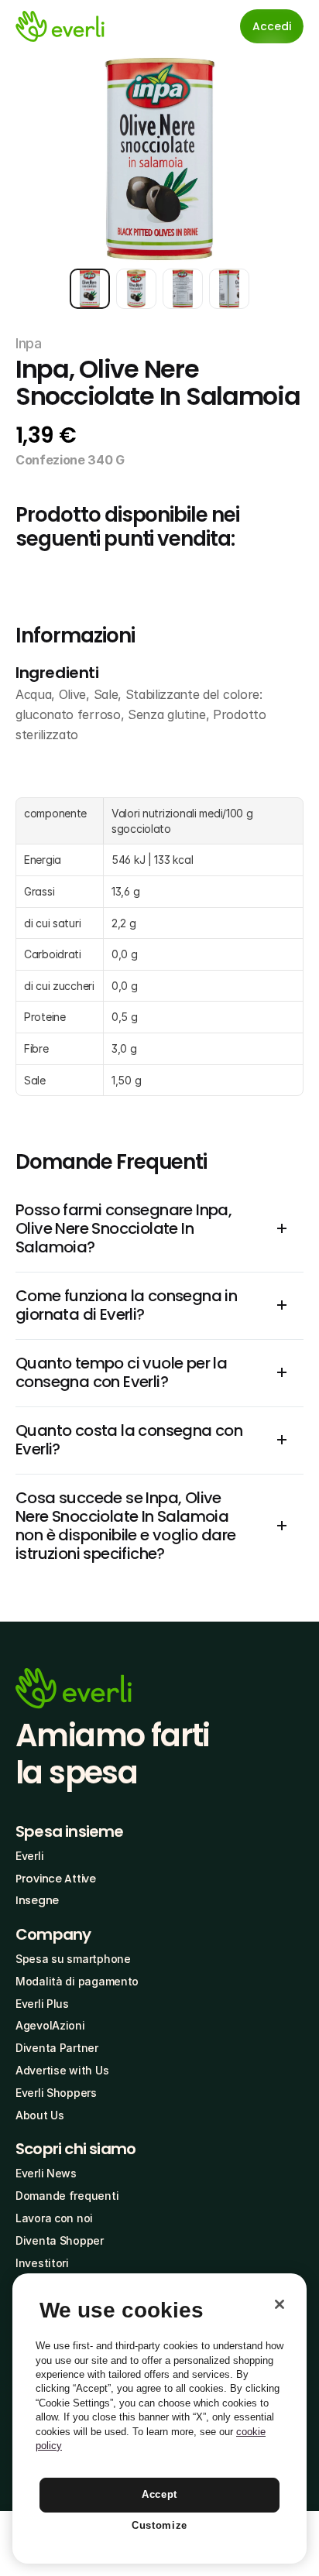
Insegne (37, 1900)
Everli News (46, 2173)
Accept (159, 2494)
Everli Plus (42, 2004)
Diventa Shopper (60, 2240)
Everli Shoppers (56, 2093)
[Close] (280, 2304)
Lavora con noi (54, 2218)
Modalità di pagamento (77, 1981)
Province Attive (56, 1879)
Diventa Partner (57, 2048)
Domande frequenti (67, 2196)
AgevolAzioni (50, 2025)
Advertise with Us (62, 2070)
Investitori (42, 2263)
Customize (159, 2525)
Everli (29, 1856)
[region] (159, 2418)
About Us (40, 2115)
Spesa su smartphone (73, 1959)
